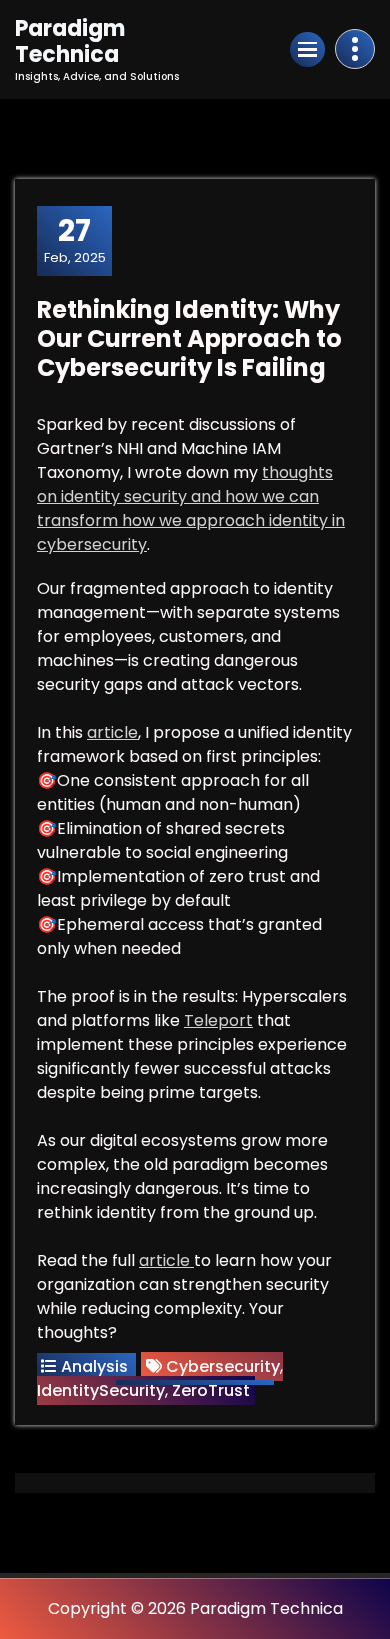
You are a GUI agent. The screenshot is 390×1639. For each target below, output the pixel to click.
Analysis (94, 1366)
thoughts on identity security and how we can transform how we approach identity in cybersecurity (191, 508)
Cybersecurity (223, 1366)
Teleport (218, 1020)
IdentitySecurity (101, 1390)
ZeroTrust (211, 1390)
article (112, 732)
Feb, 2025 (75, 240)
